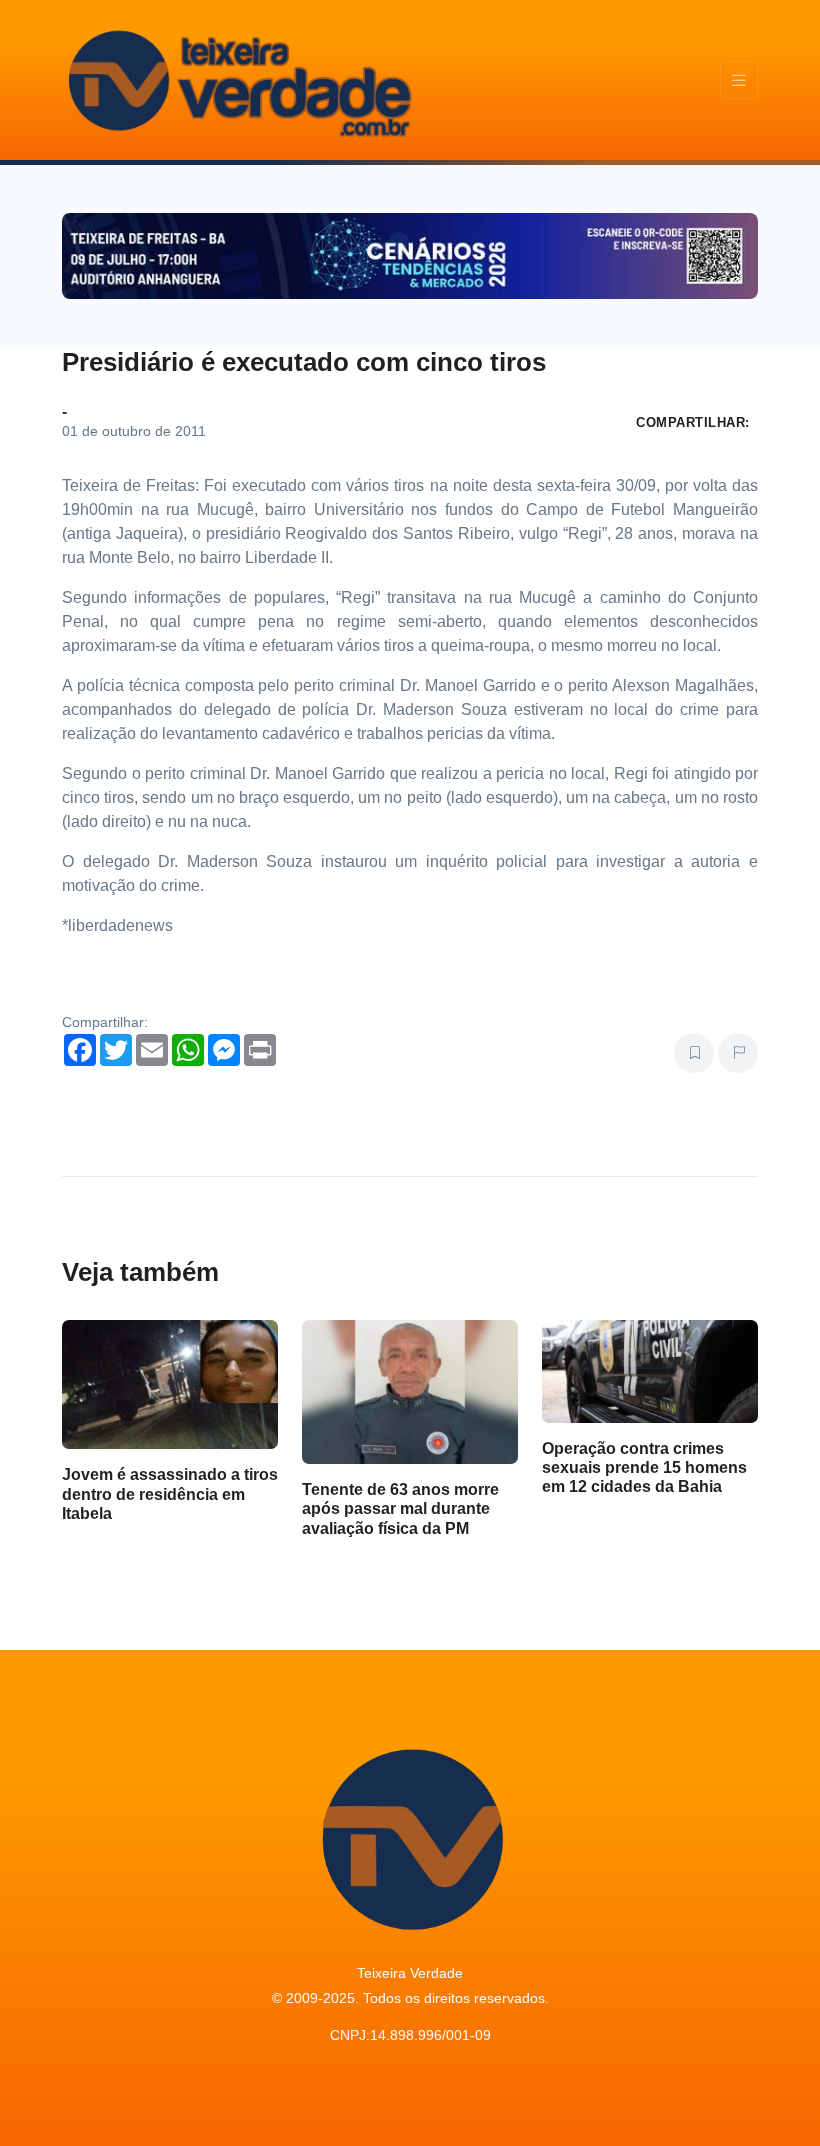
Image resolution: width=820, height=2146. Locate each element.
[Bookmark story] (694, 1053)
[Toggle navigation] (739, 80)
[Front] (237, 80)
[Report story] (738, 1053)
